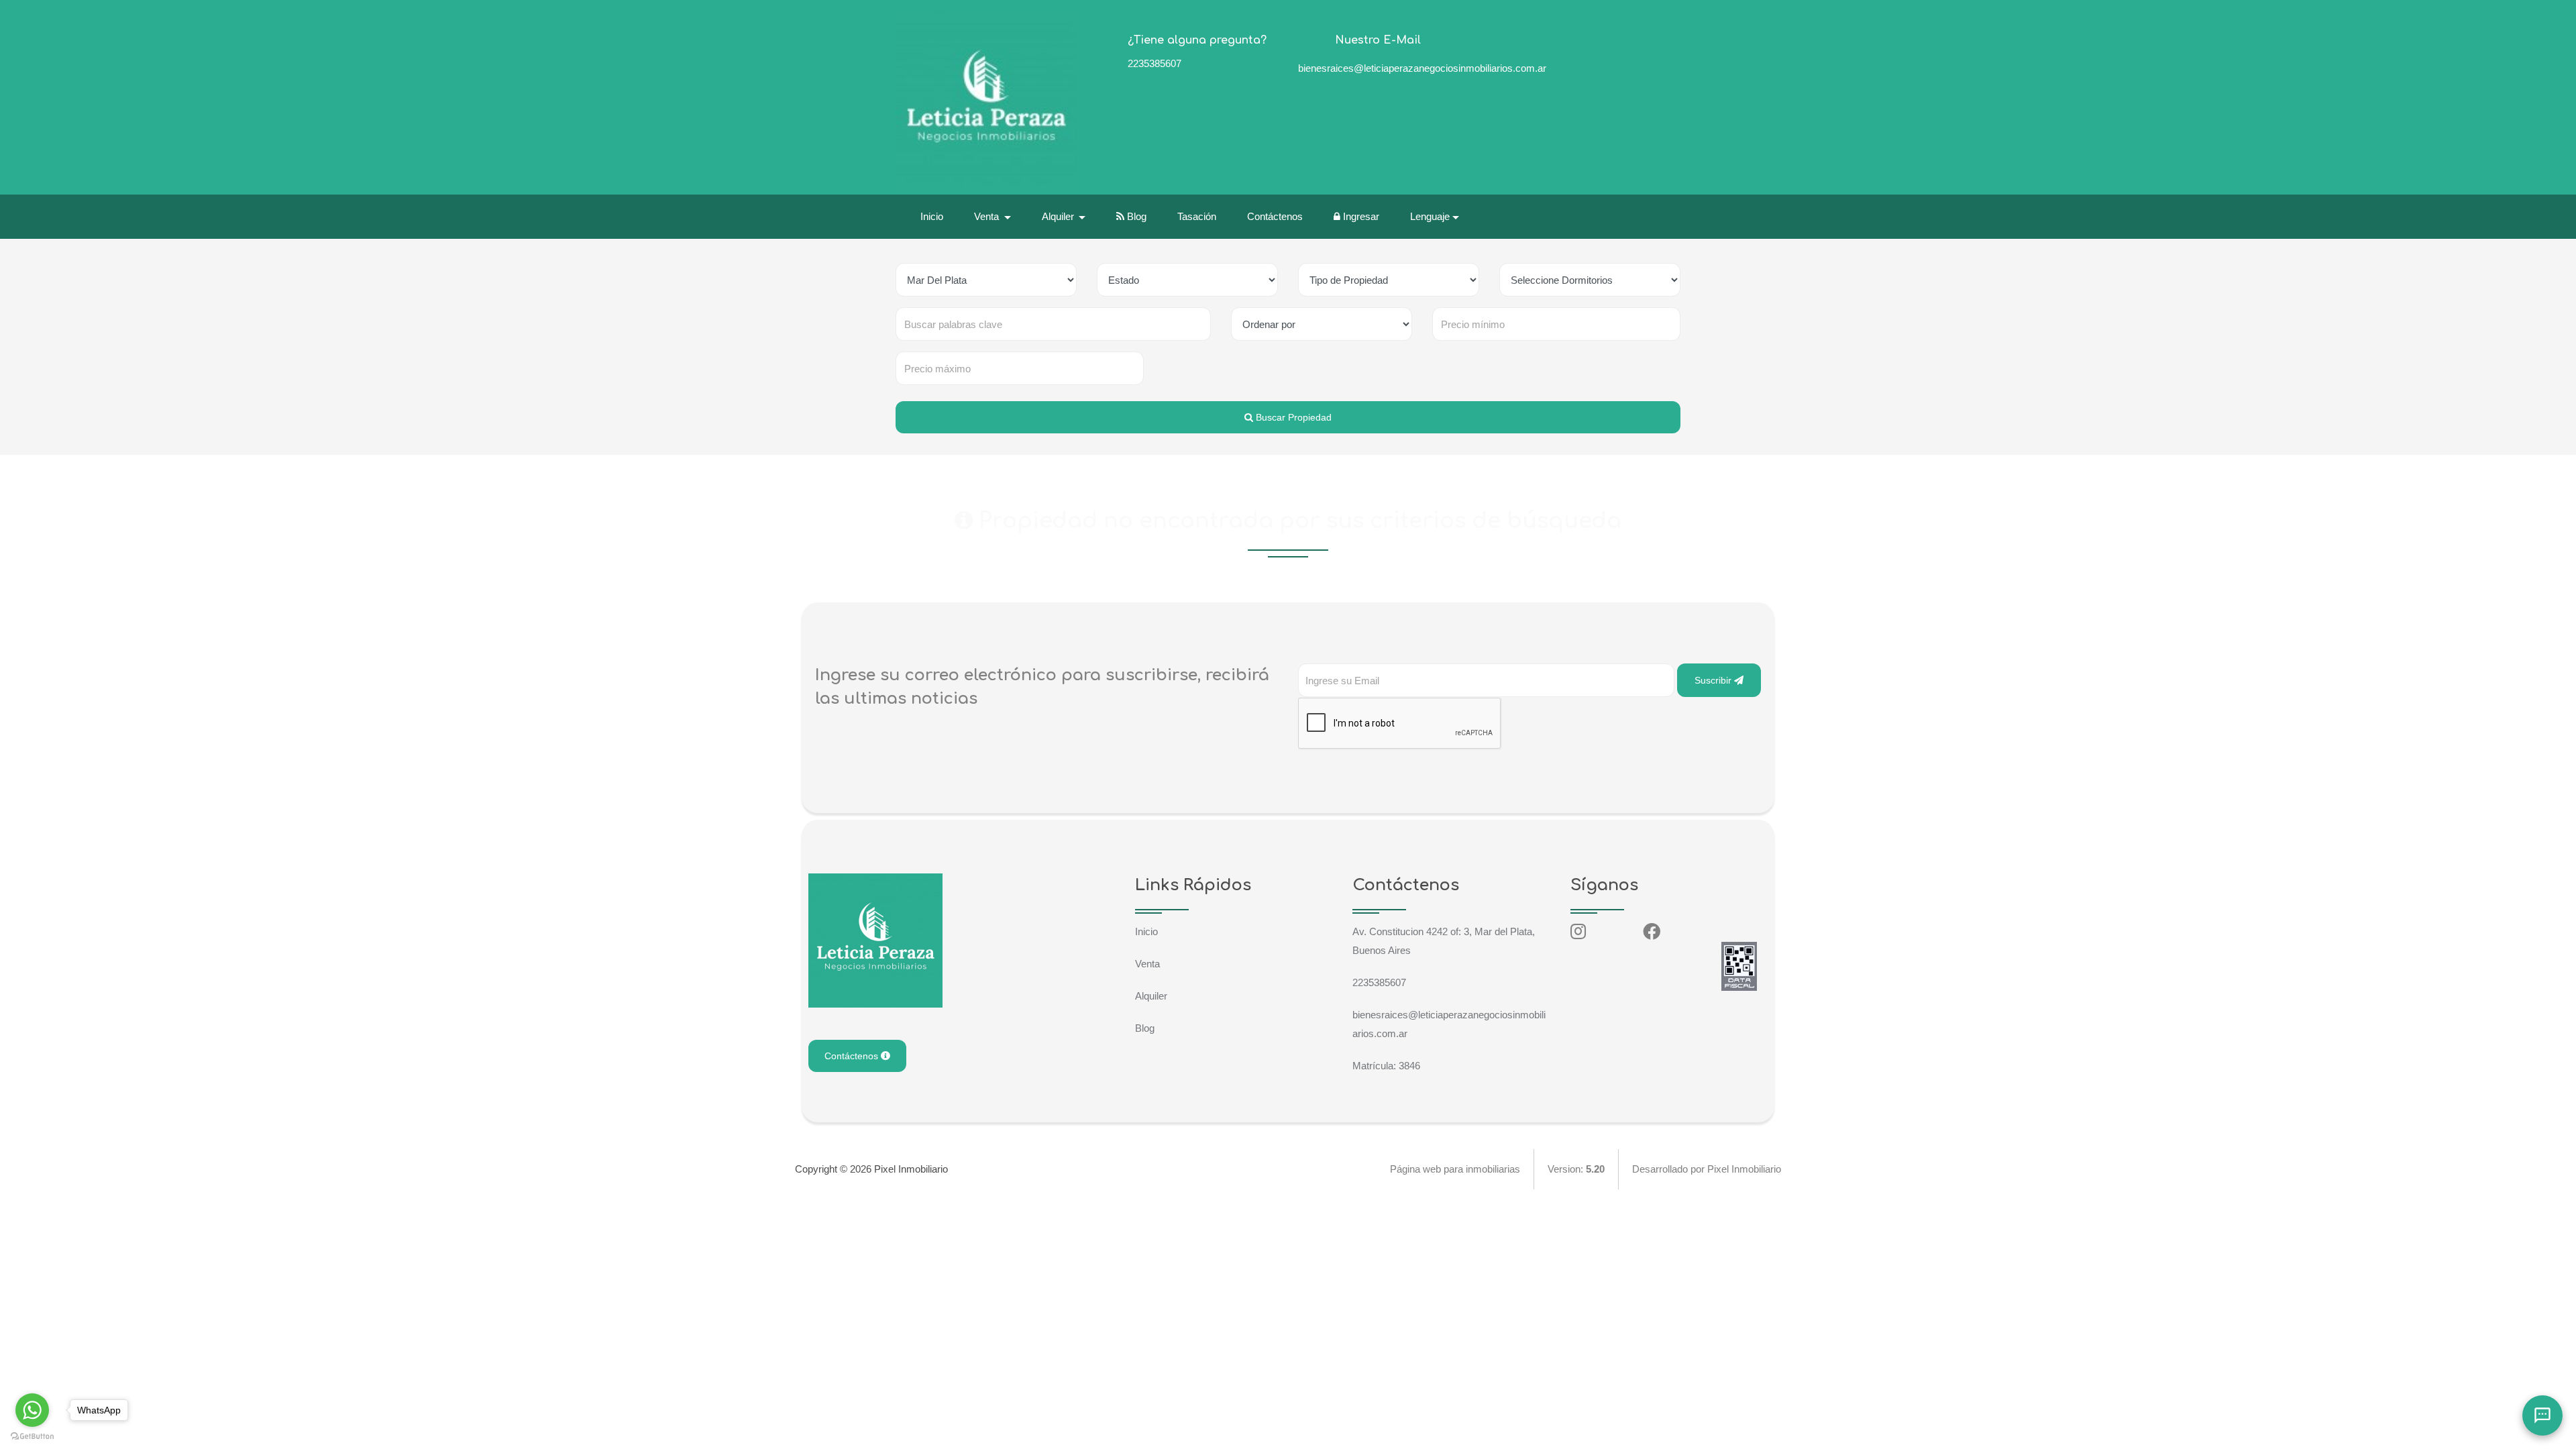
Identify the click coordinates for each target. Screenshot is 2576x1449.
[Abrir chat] (2542, 1415)
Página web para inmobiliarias (1455, 1169)
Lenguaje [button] (1430, 216)
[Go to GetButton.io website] (32, 1436)
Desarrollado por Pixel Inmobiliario (1707, 1169)
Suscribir (1714, 680)
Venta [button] (988, 216)
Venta (1147, 964)
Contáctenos (1275, 216)
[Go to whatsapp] (32, 1410)
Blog (1135, 216)
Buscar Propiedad (1292, 417)
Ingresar (1360, 216)
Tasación (1197, 216)
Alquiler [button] (1059, 216)
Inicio (932, 216)
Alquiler (1151, 996)
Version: (1576, 1169)
